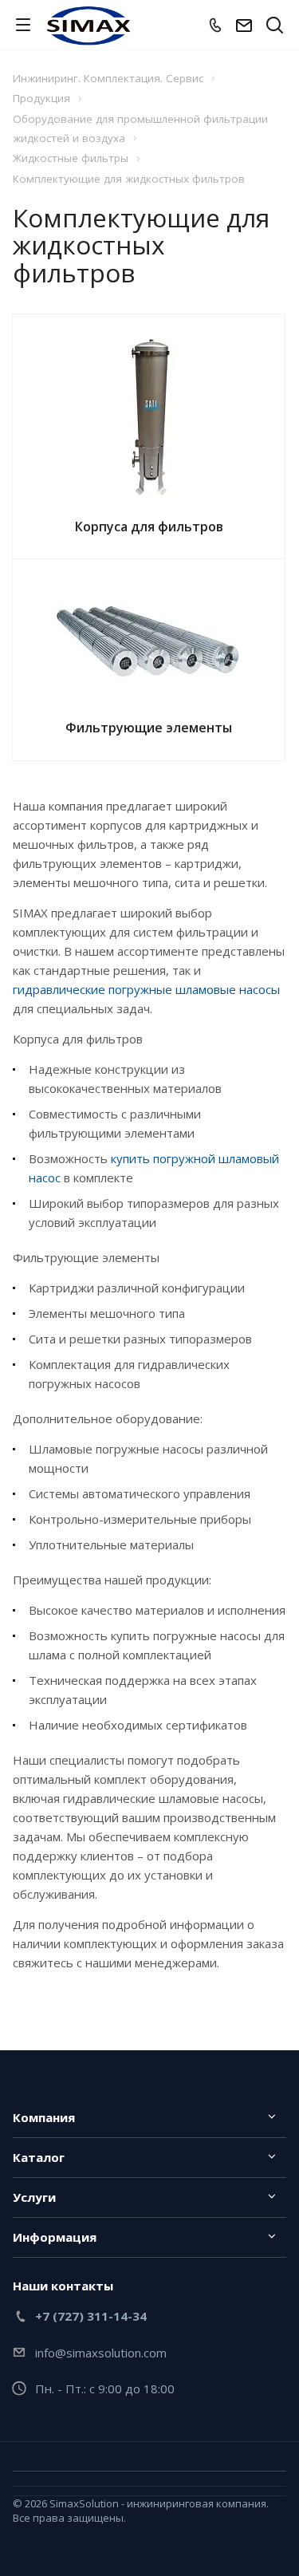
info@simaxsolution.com (101, 2353)
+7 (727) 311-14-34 (91, 2316)
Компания (44, 2117)
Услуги (34, 2197)
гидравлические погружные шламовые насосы (146, 989)
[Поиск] (275, 27)
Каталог (39, 2157)
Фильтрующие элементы (149, 728)
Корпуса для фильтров (149, 527)
